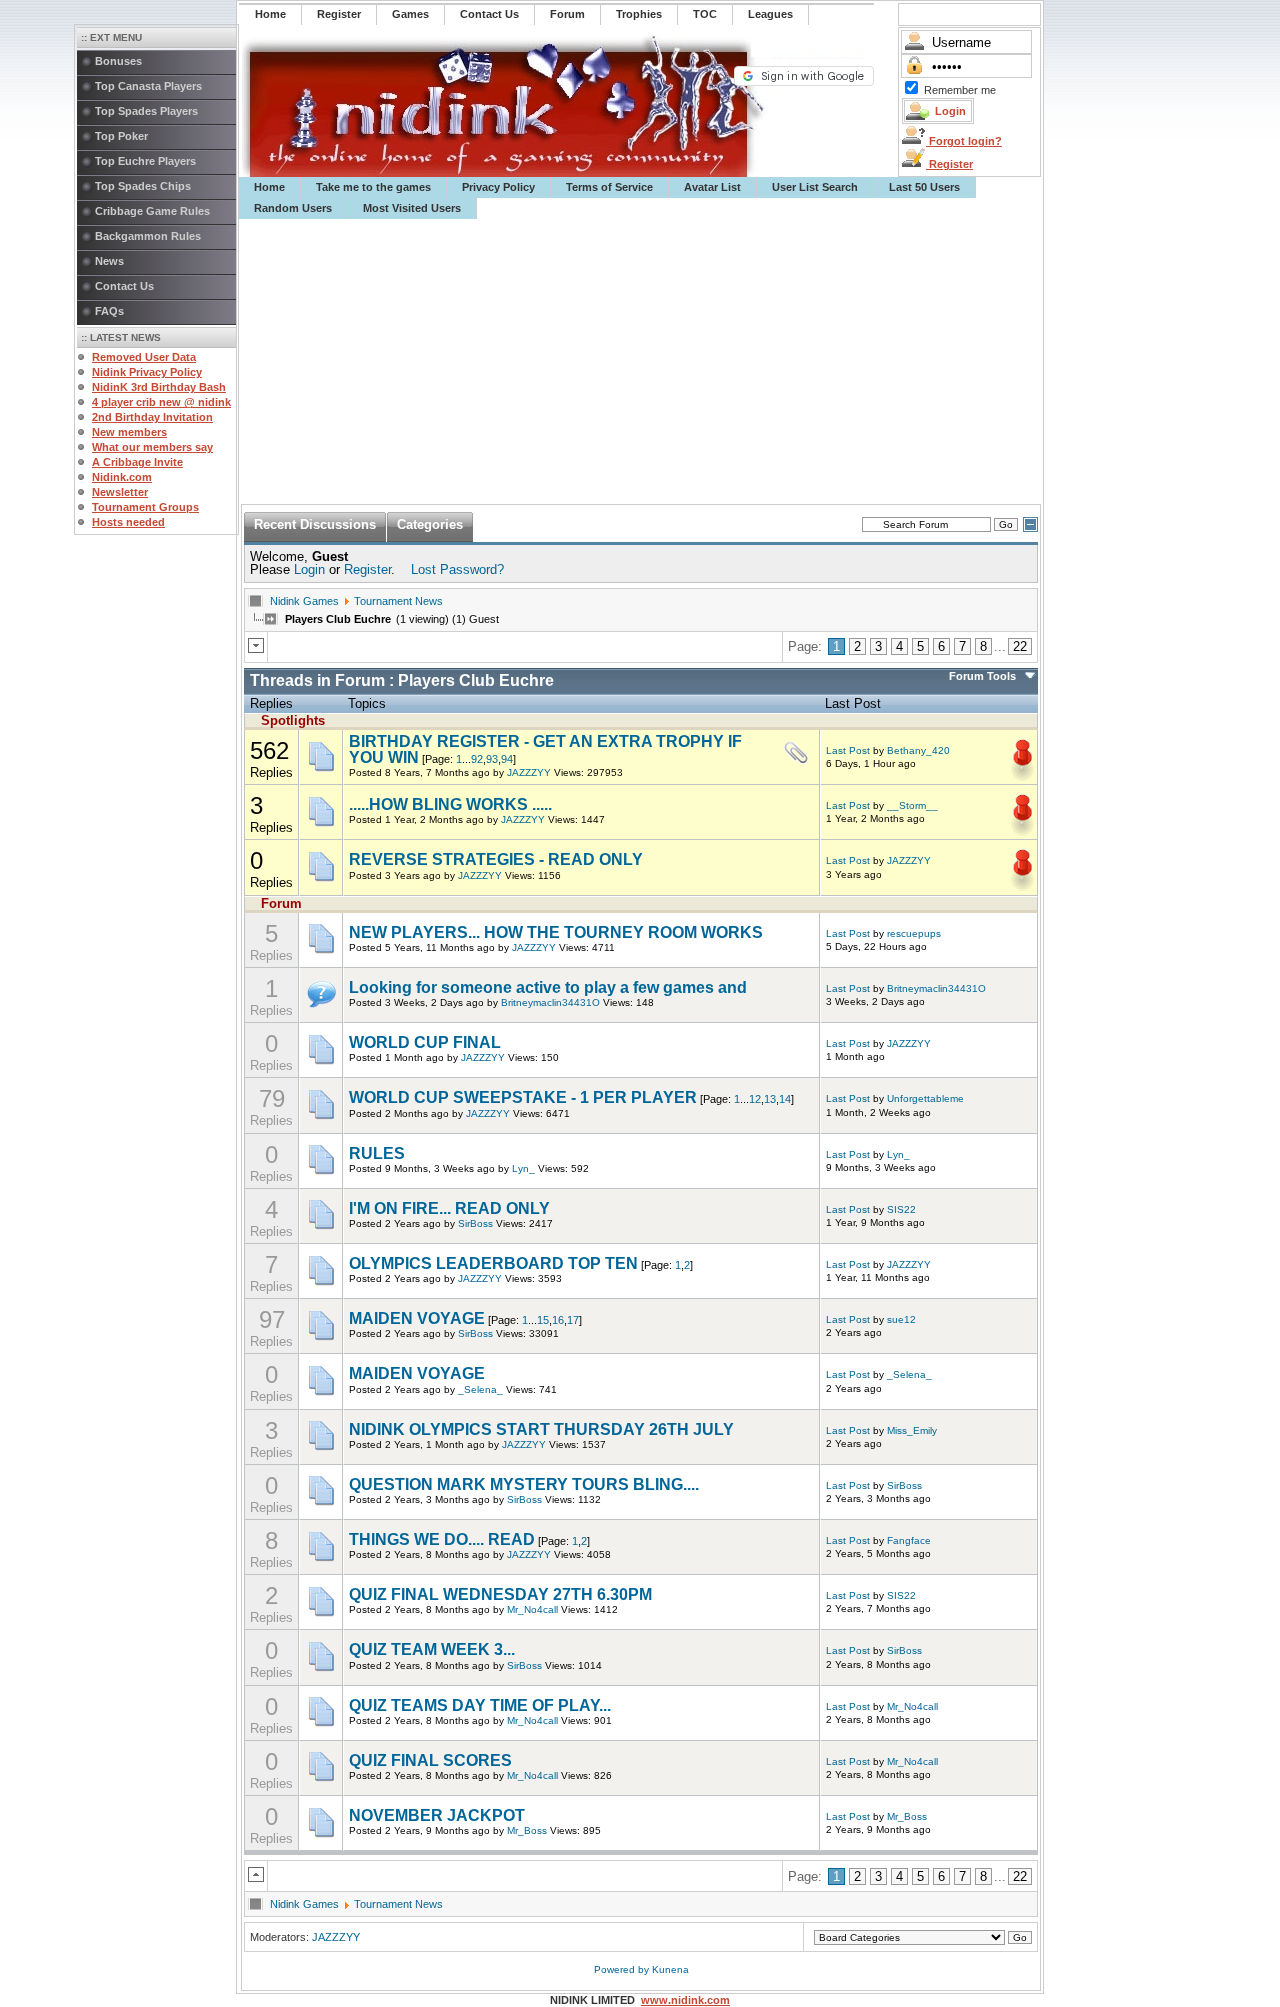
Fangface (909, 1540)
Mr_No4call (532, 1609)
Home (269, 187)
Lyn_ (523, 1168)
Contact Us (124, 286)
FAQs (109, 311)
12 (755, 1099)
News (109, 261)
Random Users (293, 208)
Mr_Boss (527, 1830)
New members (129, 432)
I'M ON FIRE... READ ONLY (449, 1208)
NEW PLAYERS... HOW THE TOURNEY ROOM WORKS (556, 932)
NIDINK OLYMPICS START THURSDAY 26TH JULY (541, 1429)
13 (770, 1099)
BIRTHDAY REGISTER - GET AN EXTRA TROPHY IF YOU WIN (545, 749)
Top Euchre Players (145, 161)
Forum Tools (982, 676)
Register (949, 164)
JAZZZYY (529, 772)
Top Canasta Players (148, 86)
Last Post (848, 750)
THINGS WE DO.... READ (442, 1539)
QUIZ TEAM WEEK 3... (432, 1649)
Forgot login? (964, 141)
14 (785, 1099)
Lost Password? (457, 569)
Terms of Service (609, 187)
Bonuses (118, 61)
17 (573, 1320)
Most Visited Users (412, 208)
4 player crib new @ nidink (161, 402)
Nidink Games (304, 601)
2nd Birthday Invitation (152, 417)
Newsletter (120, 492)
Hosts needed (128, 522)
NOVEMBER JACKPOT (437, 1815)
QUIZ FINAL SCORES (430, 1760)
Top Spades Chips (143, 186)
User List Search (815, 187)
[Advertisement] (641, 362)
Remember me (960, 90)
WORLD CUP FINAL (425, 1042)
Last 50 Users (924, 187)
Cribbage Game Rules (152, 211)
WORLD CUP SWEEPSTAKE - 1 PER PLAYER (523, 1097)
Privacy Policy (498, 187)
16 (558, 1320)
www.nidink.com (685, 2000)
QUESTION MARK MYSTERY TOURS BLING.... (524, 1484)
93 (492, 759)
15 (543, 1320)
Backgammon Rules (148, 236)
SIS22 (901, 1209)
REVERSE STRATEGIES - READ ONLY (496, 859)
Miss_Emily (912, 1430)
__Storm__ (912, 805)
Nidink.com (122, 477)
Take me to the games (373, 187)
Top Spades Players (146, 111)
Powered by (623, 1969)
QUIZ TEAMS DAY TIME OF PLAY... (480, 1705)
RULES (377, 1153)
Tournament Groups (145, 507)
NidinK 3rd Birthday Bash (159, 387)
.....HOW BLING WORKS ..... (450, 804)
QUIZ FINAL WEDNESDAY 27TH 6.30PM (500, 1594)
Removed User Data (144, 357)
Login (309, 569)
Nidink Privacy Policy (147, 372)
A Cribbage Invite (137, 462)
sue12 (901, 1319)
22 (1020, 646)
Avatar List (712, 187)
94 (507, 759)
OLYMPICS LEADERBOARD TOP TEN (493, 1263)
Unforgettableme (925, 1098)
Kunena (670, 1969)
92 (477, 759)
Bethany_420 (918, 750)
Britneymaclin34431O (550, 1002)
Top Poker (121, 136)
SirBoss (475, 1223)
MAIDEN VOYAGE (417, 1318)
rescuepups (914, 933)
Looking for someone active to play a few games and (548, 987)
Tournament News (398, 601)
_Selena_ (480, 1389)
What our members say (152, 447)
